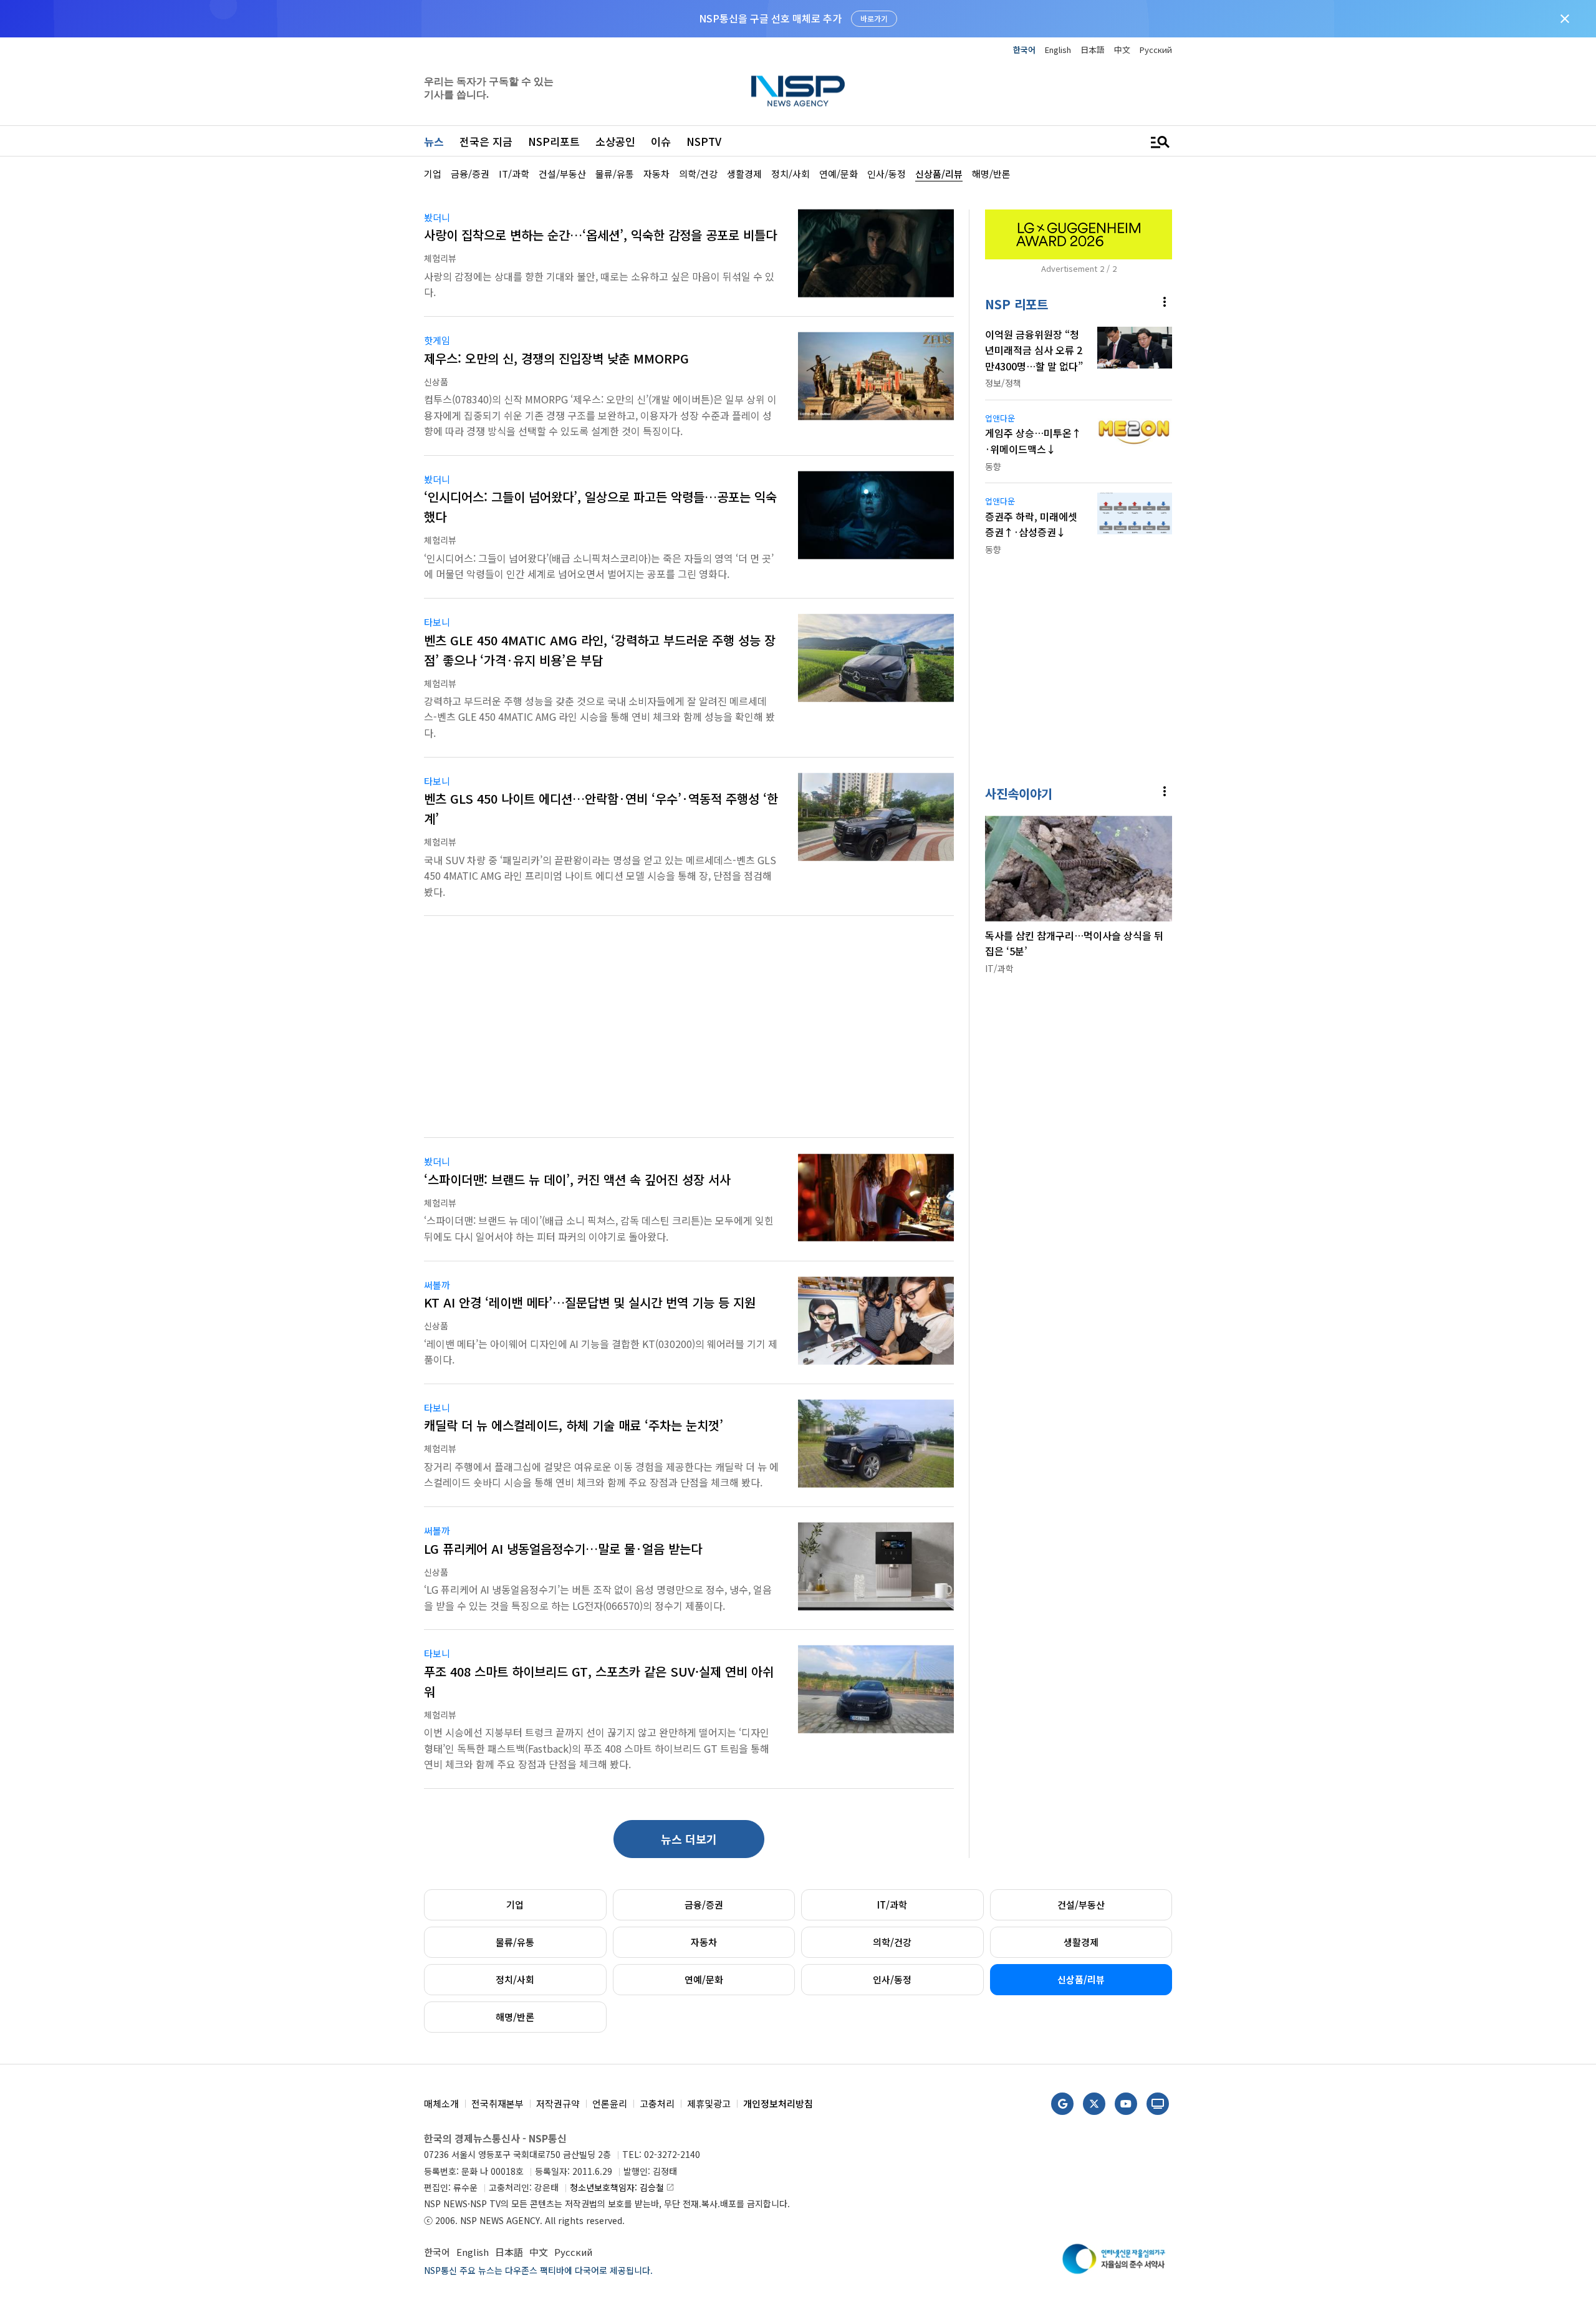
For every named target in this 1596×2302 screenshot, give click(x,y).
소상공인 (615, 141)
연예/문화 (704, 1979)
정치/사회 (515, 1979)
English (1058, 50)
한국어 (1024, 50)
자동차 (704, 1942)
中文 (1122, 50)
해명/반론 (515, 2017)
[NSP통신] (798, 91)
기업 (515, 1905)
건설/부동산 (1081, 1905)
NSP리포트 (554, 141)
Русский (1156, 50)
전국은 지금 (486, 141)
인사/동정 (892, 1979)
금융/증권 (704, 1905)
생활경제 (1081, 1942)
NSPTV (704, 141)
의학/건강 (892, 1942)
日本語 (1093, 50)
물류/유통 (515, 1942)
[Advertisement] (1238, 337)
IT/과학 (892, 1905)
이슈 (661, 141)
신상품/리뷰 (1081, 1979)
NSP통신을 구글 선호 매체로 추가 (770, 18)
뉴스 (434, 141)
